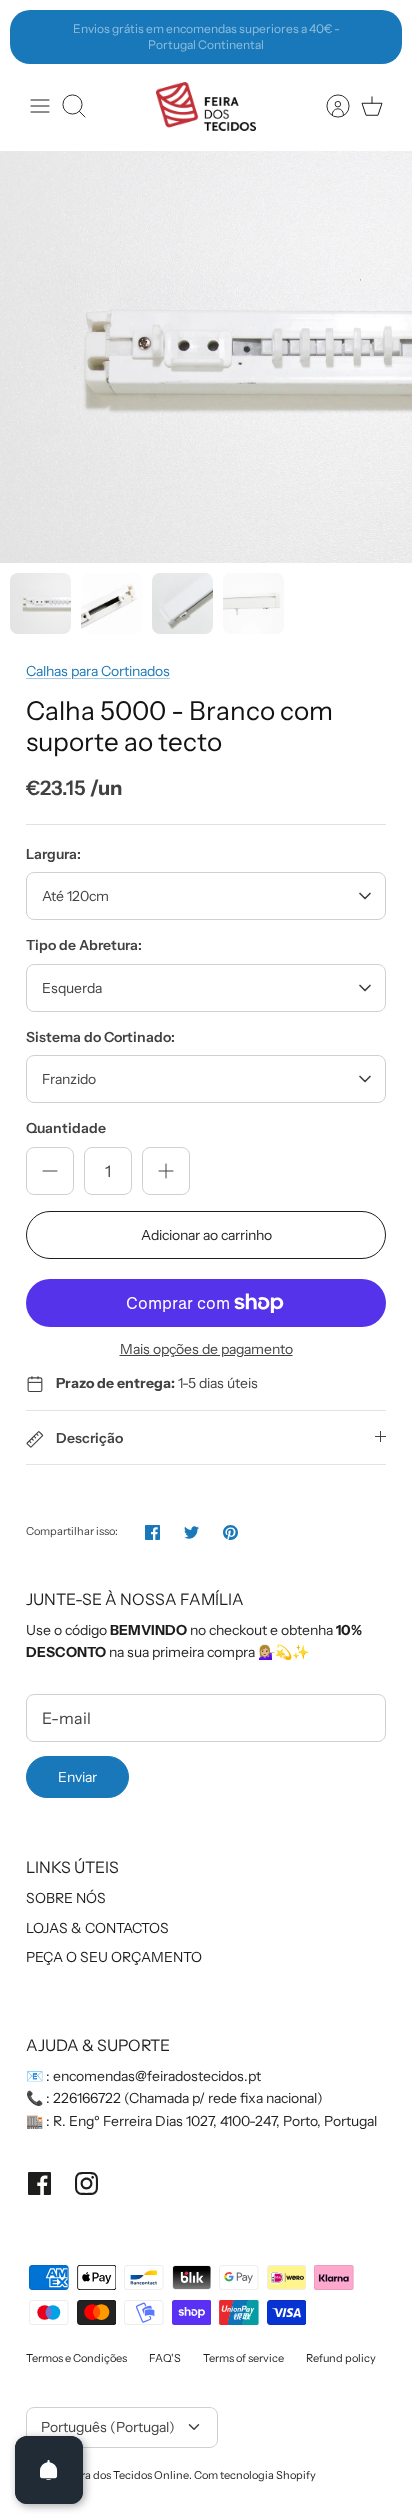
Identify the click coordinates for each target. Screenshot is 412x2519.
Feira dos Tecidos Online (127, 2475)
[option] (206, 357)
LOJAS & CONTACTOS (97, 1928)
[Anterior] (36, 37)
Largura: (53, 854)
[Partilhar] (152, 1532)
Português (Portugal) (108, 2427)
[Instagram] (86, 2183)
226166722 (87, 2098)
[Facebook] (39, 2183)
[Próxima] (376, 37)
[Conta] (328, 106)
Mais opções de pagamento (206, 1349)
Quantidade (66, 1128)
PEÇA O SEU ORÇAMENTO (114, 1957)
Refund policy (341, 2358)
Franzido (69, 1079)
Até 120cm (75, 896)
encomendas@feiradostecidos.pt (157, 2076)
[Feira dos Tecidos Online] (206, 106)
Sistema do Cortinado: (100, 1037)
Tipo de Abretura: (84, 945)
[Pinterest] (230, 1532)
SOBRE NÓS (66, 1898)
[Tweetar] (191, 1532)
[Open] (49, 2470)
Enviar (77, 1777)
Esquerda (72, 988)
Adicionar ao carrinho (206, 1235)
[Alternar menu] (40, 106)
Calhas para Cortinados (98, 671)
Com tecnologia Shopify (255, 2475)
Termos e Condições (76, 2358)
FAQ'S (165, 2358)
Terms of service (243, 2358)
